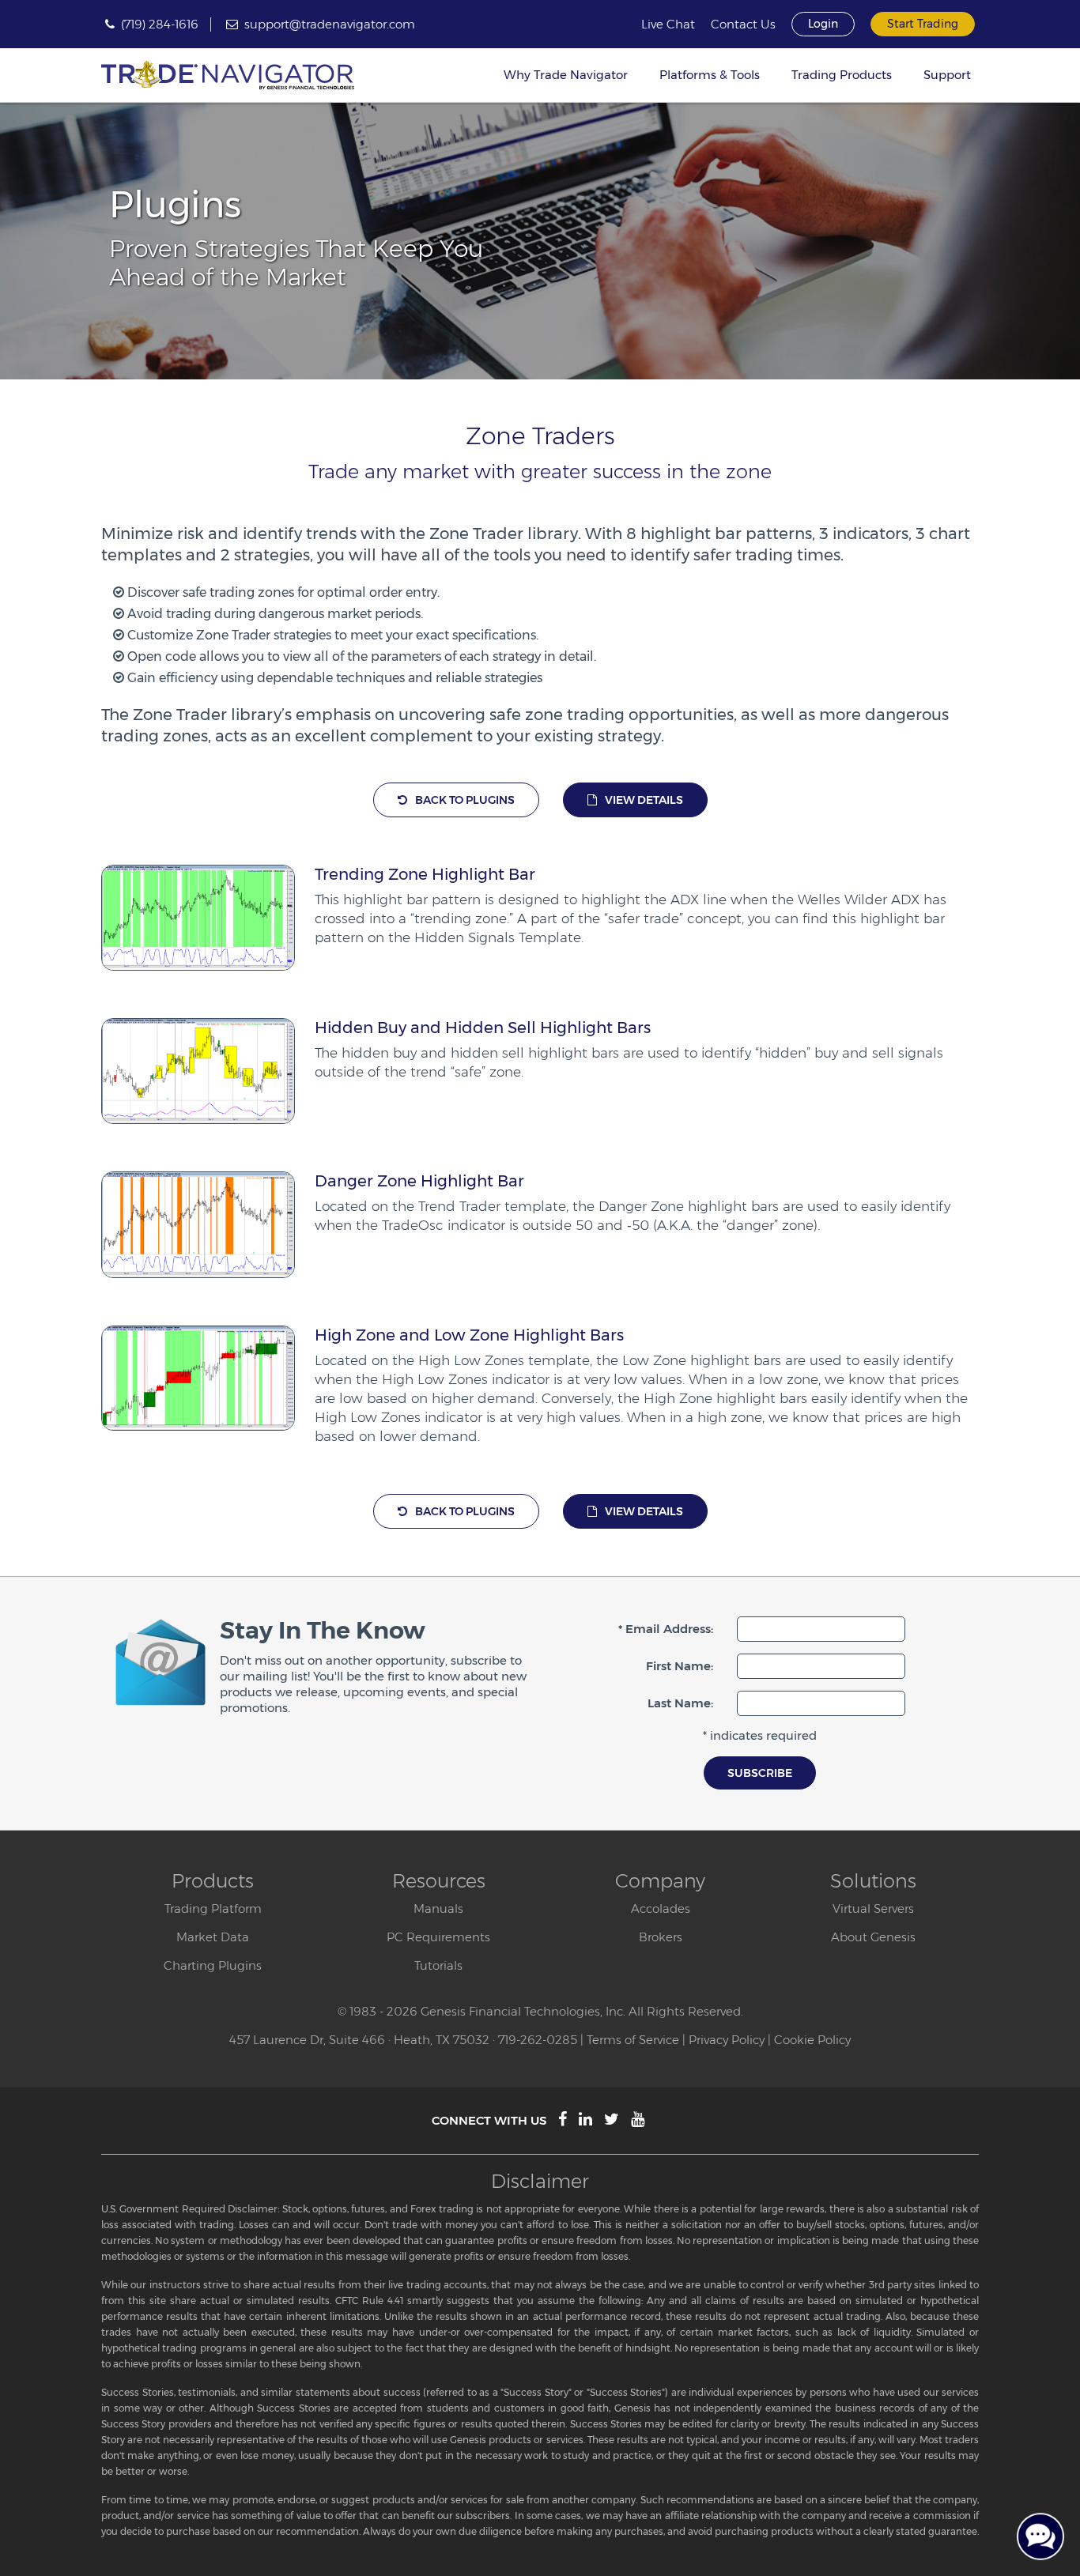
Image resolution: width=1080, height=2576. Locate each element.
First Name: (680, 1666)
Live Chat (668, 25)
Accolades (661, 1908)
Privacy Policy (727, 2040)
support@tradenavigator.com (330, 24)
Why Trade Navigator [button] (566, 75)
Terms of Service (633, 2040)
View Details (644, 800)
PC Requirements (438, 1937)
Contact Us (743, 25)
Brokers (661, 1937)
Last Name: (680, 1703)
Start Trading (923, 24)
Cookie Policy (812, 2040)
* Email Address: (666, 1629)
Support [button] (947, 75)
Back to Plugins (465, 800)
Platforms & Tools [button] (710, 75)
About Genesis (873, 1937)
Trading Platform (213, 1908)
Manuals (438, 1908)
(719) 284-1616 (160, 24)
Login (823, 24)
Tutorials (438, 1965)
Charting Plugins (213, 1965)
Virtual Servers (873, 1908)
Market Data (213, 1937)
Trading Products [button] (842, 75)
